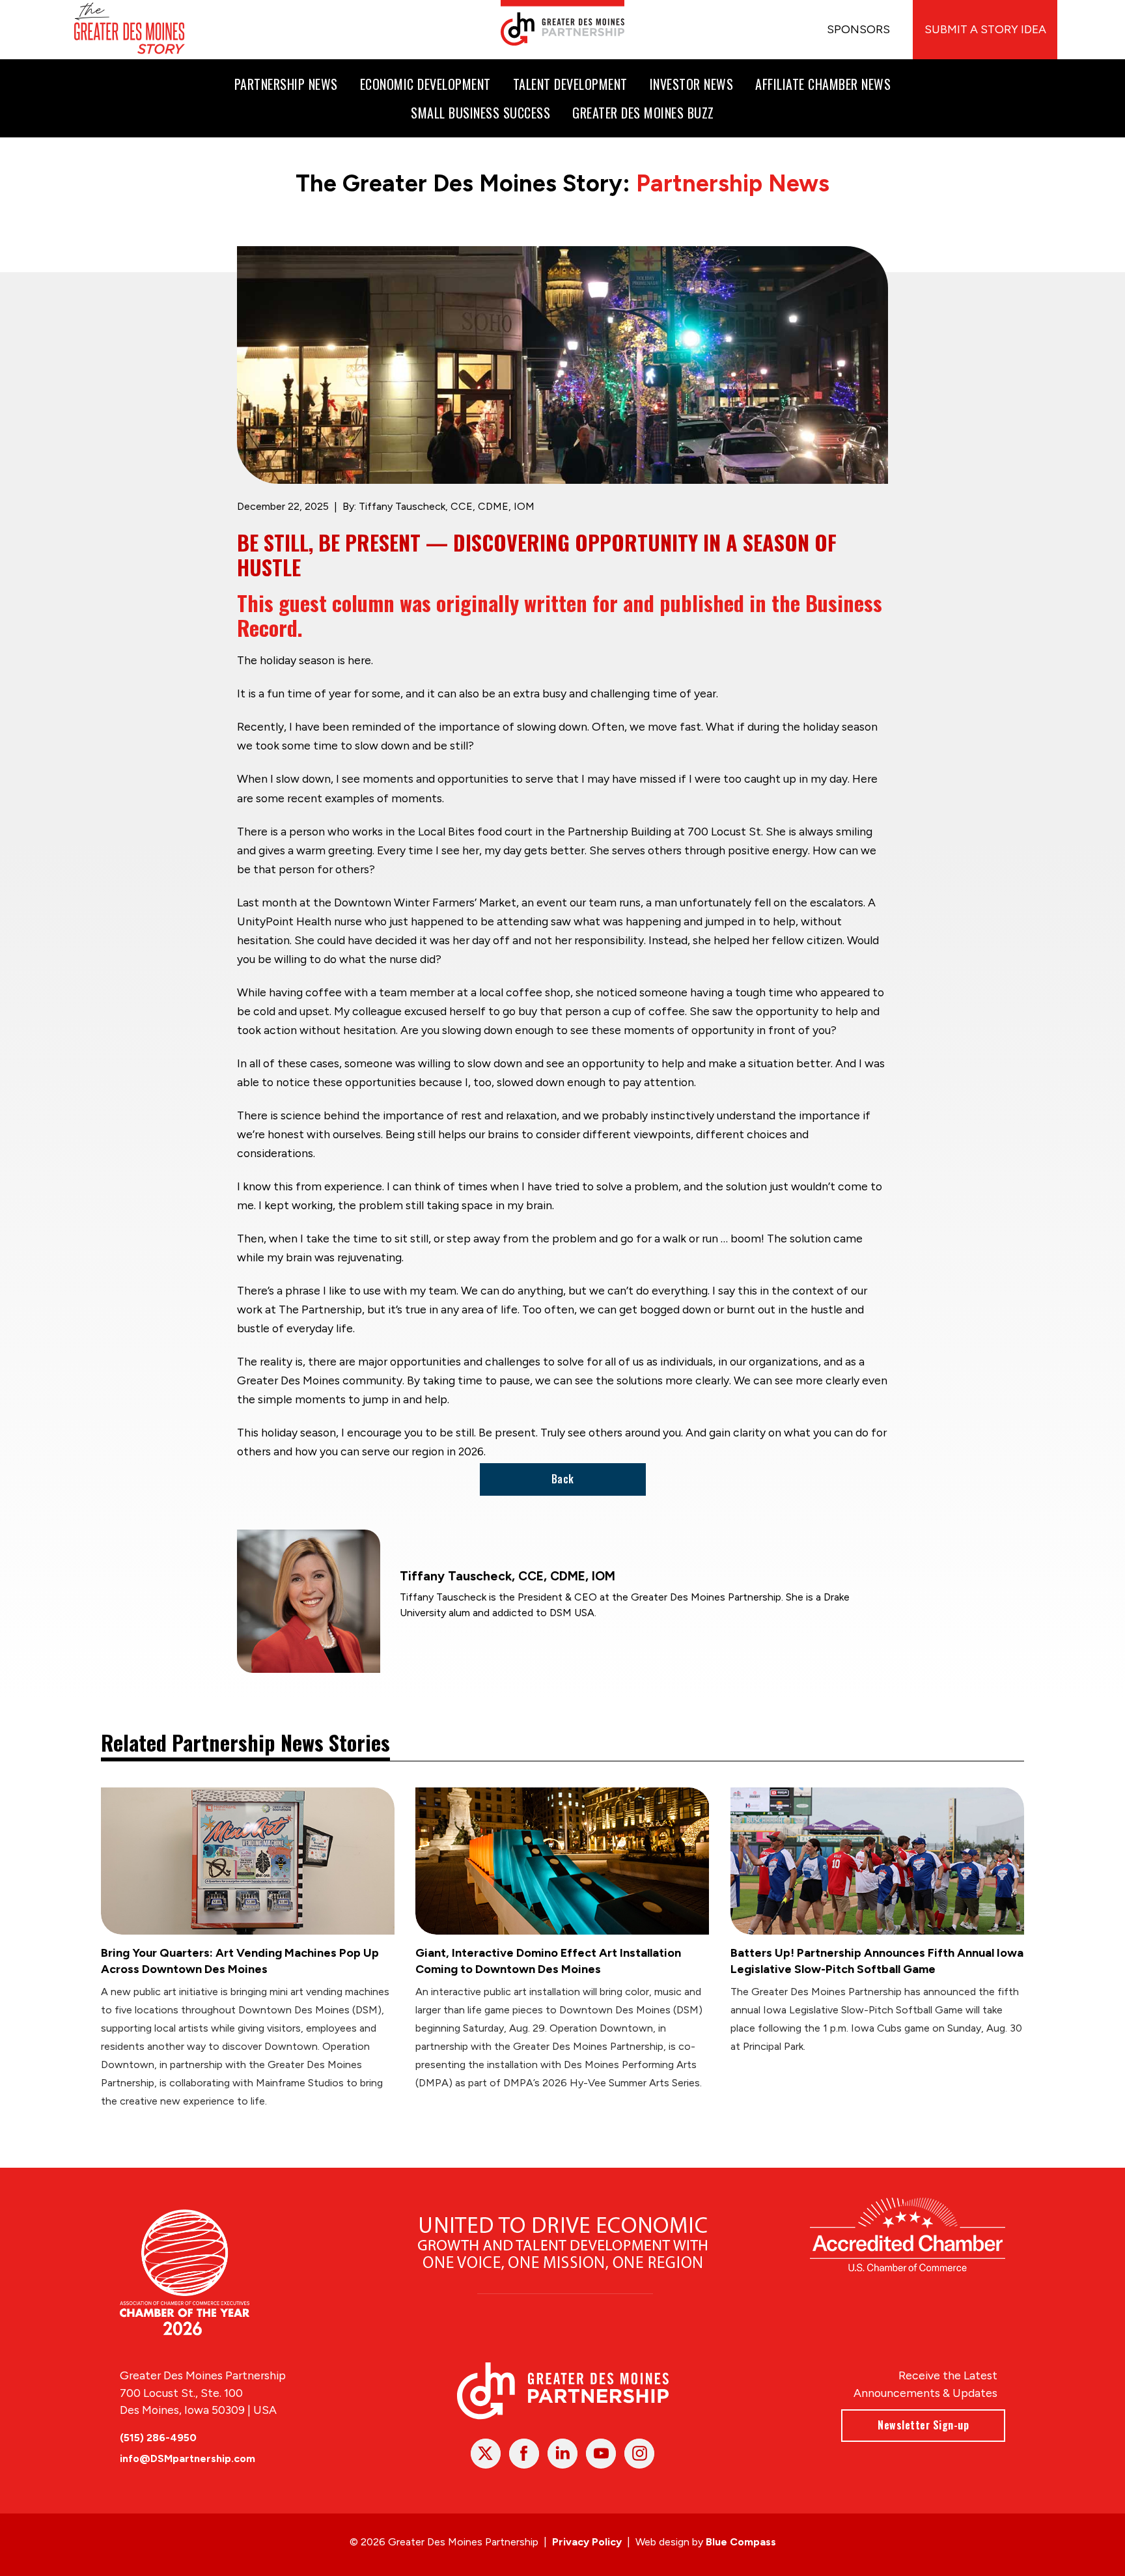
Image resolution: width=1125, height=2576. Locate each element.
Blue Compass (741, 2542)
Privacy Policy (587, 2542)
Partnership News (733, 183)
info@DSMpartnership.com (187, 2458)
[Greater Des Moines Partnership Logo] (562, 23)
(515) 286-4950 (158, 2438)
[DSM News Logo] (130, 30)
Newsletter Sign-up (923, 2425)
